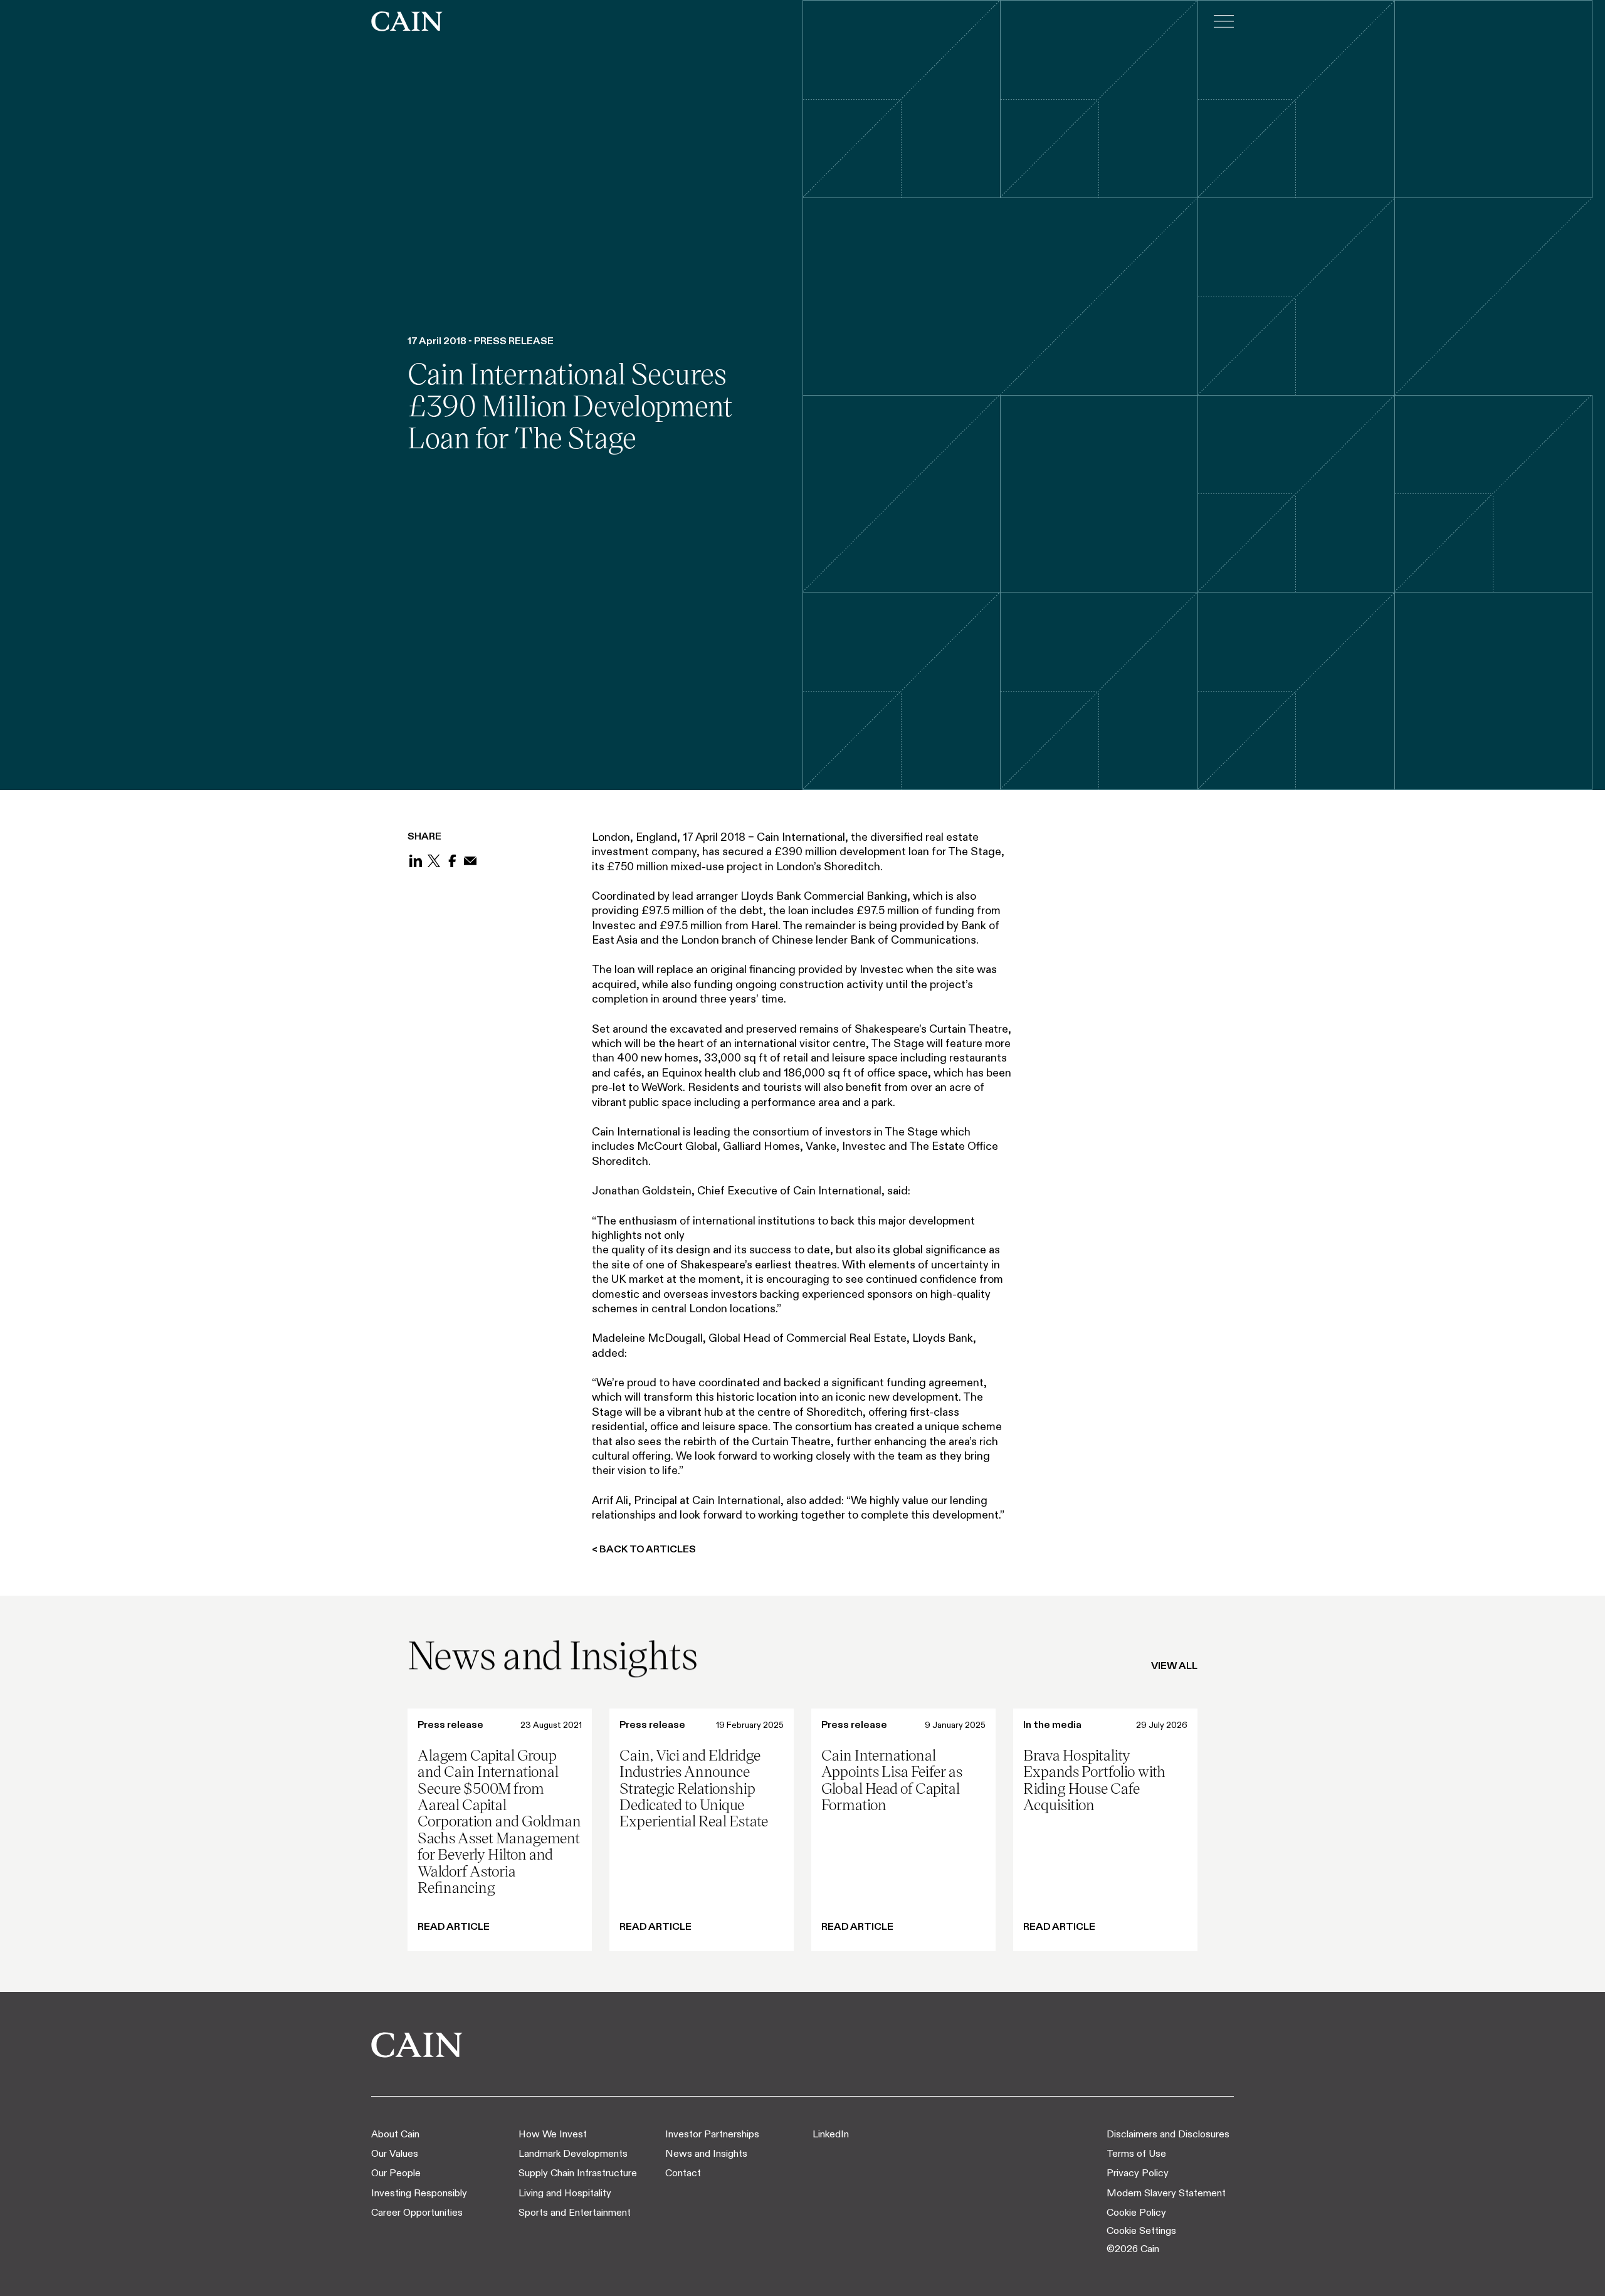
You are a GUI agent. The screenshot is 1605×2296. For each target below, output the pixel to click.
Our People (396, 2173)
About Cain (395, 2134)
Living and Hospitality (565, 2193)
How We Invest (553, 2134)
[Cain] (407, 21)
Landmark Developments (573, 2153)
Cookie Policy (1136, 2212)
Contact (683, 2173)
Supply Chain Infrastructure (578, 2173)
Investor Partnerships (712, 2134)
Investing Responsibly (419, 2193)
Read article (454, 1927)
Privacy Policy (1138, 2173)
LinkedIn (831, 2134)
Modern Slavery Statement (1166, 2193)
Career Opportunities (417, 2212)
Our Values (395, 2153)
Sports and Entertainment (575, 2212)
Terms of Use (1136, 2153)
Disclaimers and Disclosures (1168, 2134)
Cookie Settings (1141, 2230)
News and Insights (706, 2153)
